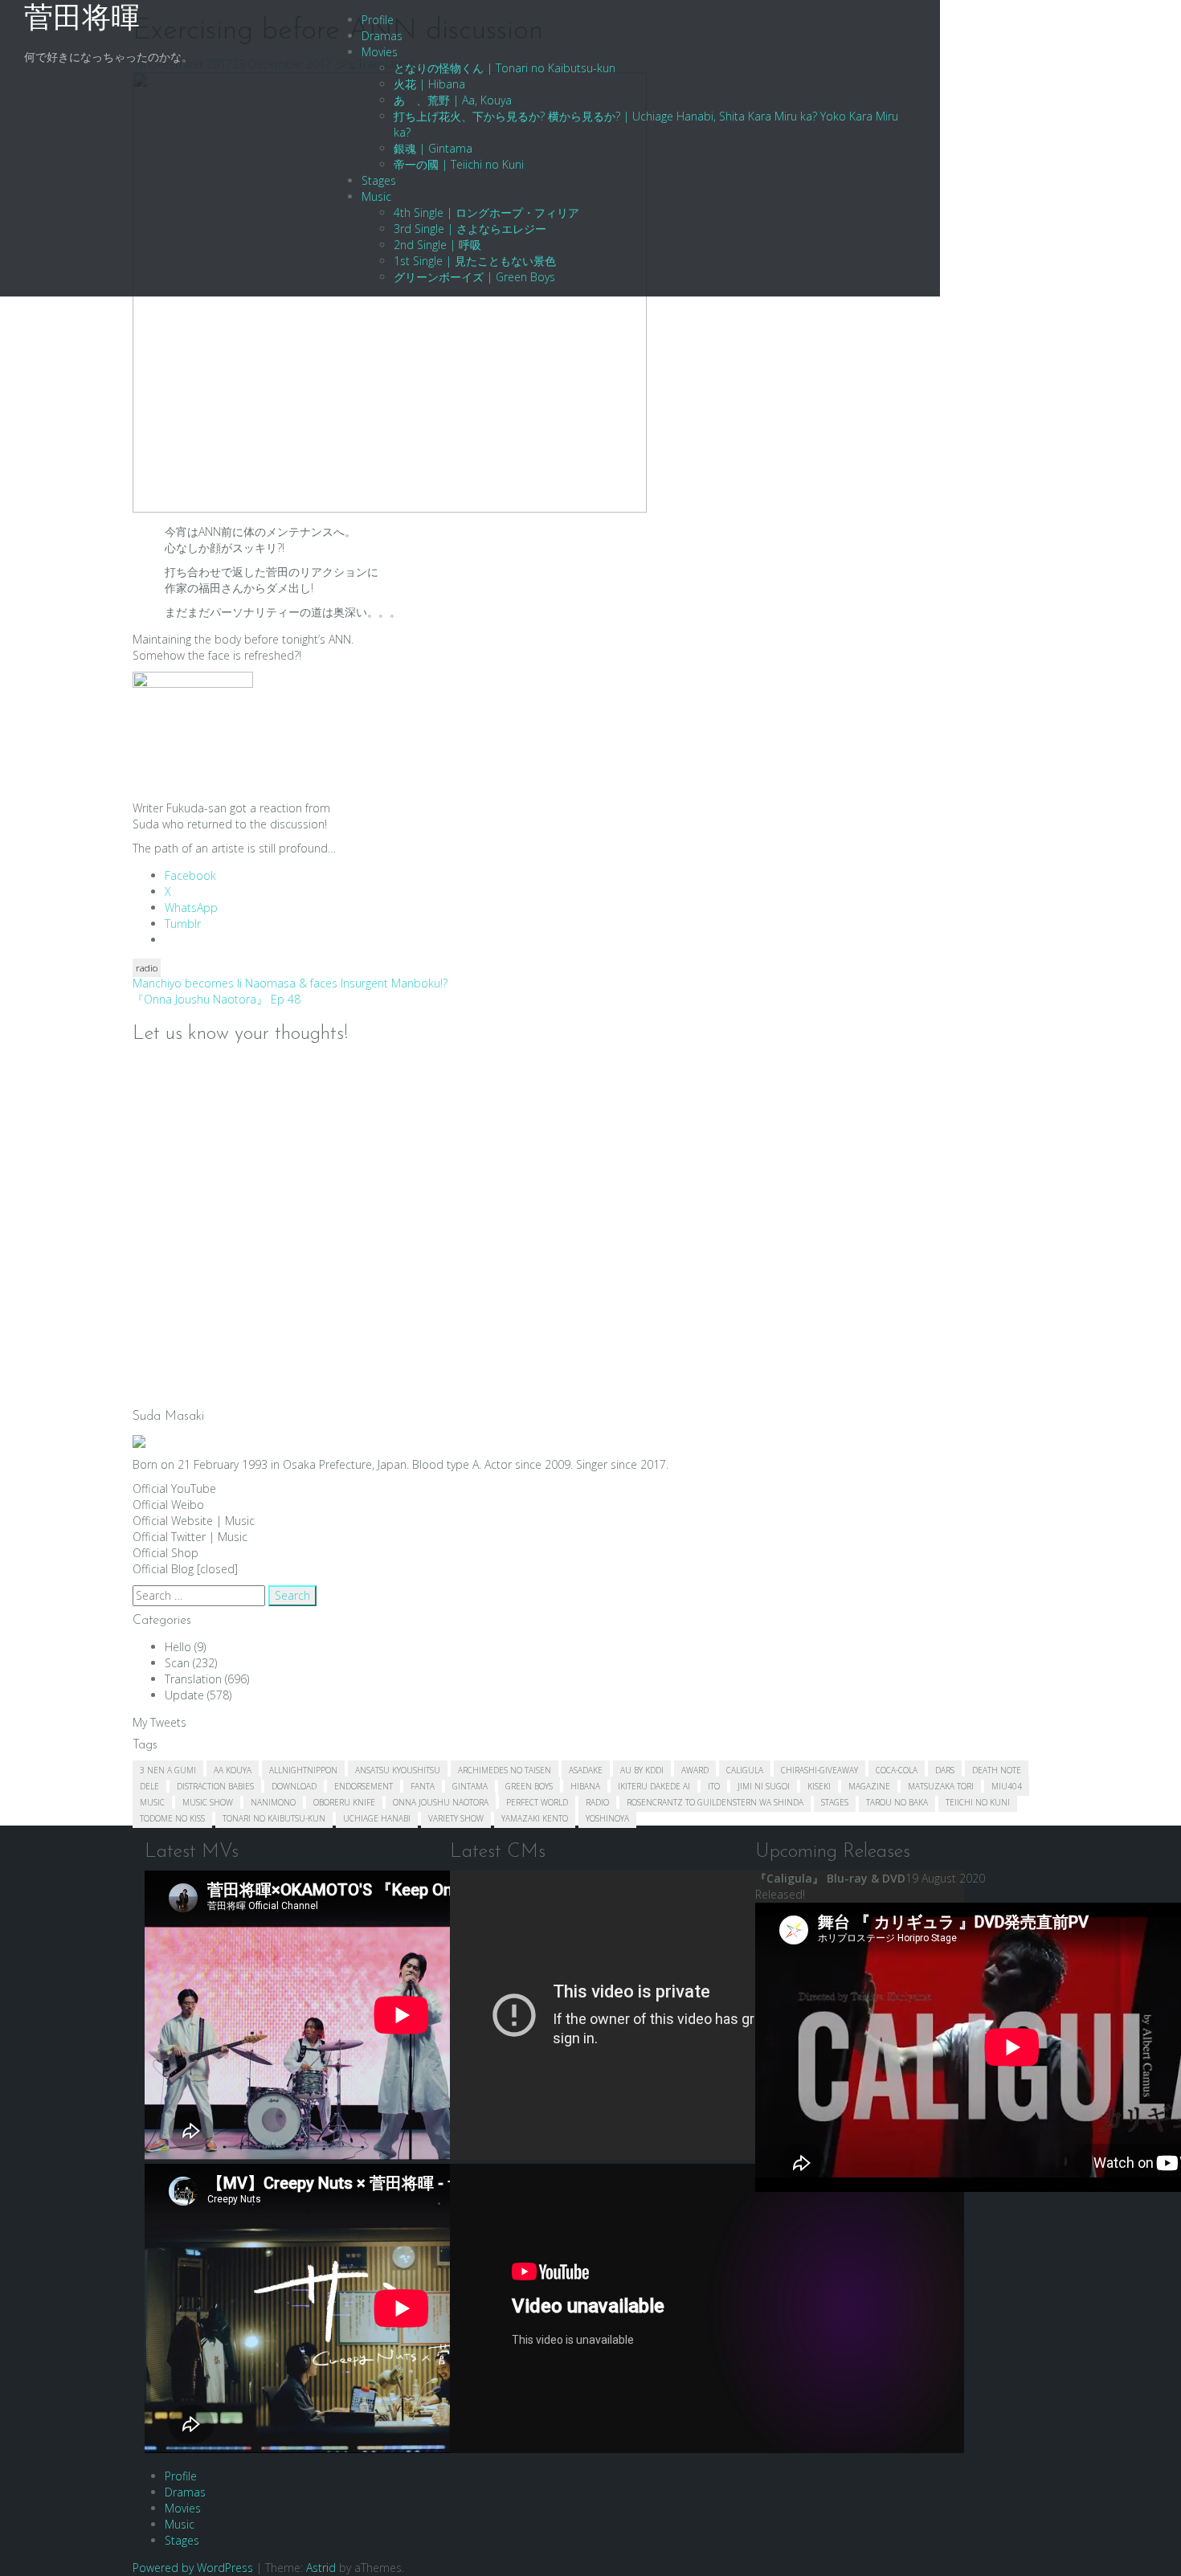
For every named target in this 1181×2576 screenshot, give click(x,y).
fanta (423, 1786)
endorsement (364, 1786)
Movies (380, 52)
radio (147, 968)
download (294, 1786)
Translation (193, 1679)
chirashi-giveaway (819, 1770)
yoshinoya (607, 1818)
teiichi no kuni (978, 1802)
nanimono (273, 1802)
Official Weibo (168, 1505)
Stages (379, 180)
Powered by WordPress (193, 2568)
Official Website (173, 1521)
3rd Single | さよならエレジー (470, 229)
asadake (586, 1770)
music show (208, 1802)
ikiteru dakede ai (654, 1786)
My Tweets (159, 1722)
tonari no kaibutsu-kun (274, 1818)
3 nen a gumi (168, 1770)
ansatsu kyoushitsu (398, 1770)
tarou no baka (897, 1802)
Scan (177, 1663)
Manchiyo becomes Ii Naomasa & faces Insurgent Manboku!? (290, 983)
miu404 (1007, 1786)
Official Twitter (169, 1537)
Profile (378, 20)
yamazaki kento (535, 1818)
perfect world (537, 1802)
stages (835, 1802)
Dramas (382, 36)
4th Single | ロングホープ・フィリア (486, 213)
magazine (869, 1786)
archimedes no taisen (505, 1770)
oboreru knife (344, 1802)
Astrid (321, 2568)
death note (997, 1770)
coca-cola (897, 1770)
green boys (529, 1786)
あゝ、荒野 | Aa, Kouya (453, 100)
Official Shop (166, 1553)
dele (149, 1786)
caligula (745, 1770)
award (695, 1770)
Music (376, 196)
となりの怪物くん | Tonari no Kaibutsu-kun (505, 68)
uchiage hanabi (377, 1818)
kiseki (819, 1786)
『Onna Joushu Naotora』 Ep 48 (217, 999)
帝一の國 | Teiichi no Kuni (459, 164)
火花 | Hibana (429, 84)
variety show (456, 1818)
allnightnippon (303, 1770)
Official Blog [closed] (185, 1569)
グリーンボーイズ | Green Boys (474, 277)
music (152, 1802)
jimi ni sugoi (764, 1786)
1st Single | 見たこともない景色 (475, 261)
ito (714, 1786)
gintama (470, 1786)
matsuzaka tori (941, 1786)
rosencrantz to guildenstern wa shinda (715, 1802)
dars (945, 1770)
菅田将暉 (82, 20)
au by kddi (642, 1770)
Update (184, 1695)
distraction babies (215, 1786)
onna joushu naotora (441, 1802)
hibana (585, 1786)
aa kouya (233, 1770)
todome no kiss (172, 1818)
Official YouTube (174, 1488)
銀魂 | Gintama (433, 148)
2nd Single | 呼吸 (437, 245)
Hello (178, 1647)
